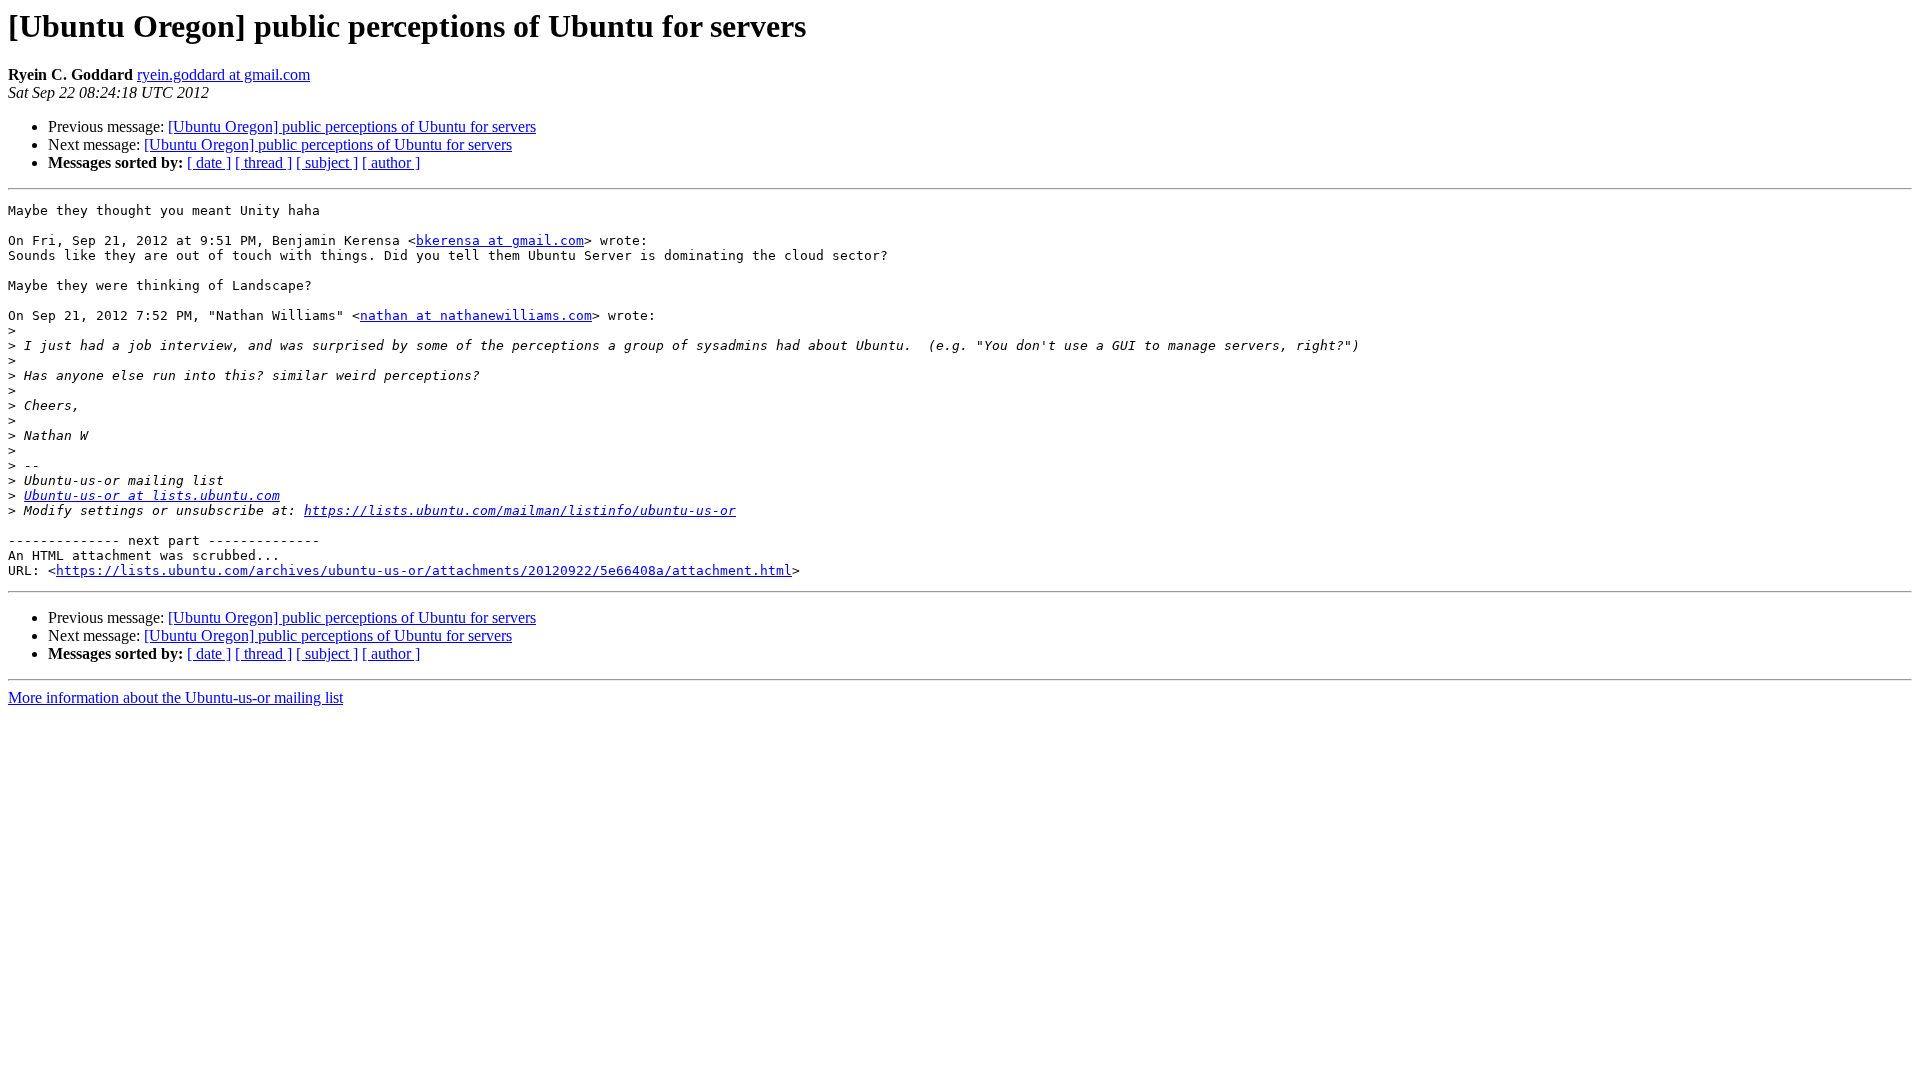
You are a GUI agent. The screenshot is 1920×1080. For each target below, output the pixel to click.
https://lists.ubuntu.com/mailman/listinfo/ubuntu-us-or (520, 510)
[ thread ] (263, 162)
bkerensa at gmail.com (500, 240)
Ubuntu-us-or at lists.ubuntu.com (152, 495)
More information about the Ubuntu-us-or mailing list (175, 697)
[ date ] (209, 162)
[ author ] (391, 162)
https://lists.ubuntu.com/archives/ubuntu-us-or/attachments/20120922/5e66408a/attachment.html (424, 570)
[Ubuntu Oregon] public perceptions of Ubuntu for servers (352, 126)
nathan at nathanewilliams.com (476, 315)
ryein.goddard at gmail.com (223, 74)
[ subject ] (327, 162)
